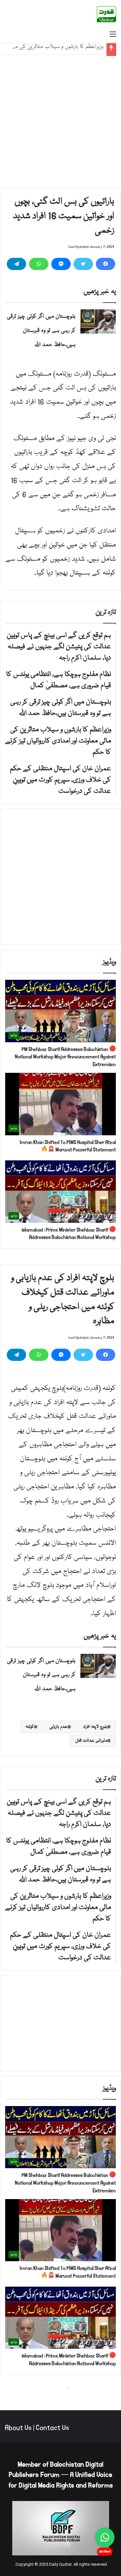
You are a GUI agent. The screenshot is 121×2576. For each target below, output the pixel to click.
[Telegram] (16, 264)
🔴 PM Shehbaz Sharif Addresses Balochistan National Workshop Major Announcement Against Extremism (65, 1057)
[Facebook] (106, 264)
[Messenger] (61, 264)
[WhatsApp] (39, 264)
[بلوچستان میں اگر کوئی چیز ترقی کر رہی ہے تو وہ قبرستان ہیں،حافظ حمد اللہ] (98, 321)
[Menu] (113, 35)
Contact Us (52, 2428)
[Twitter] (83, 264)
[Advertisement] (60, 122)
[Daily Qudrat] (106, 14)
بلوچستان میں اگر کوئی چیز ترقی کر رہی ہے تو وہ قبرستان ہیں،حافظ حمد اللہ (41, 331)
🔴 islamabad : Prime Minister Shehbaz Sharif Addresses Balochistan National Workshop (69, 1234)
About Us (18, 2428)
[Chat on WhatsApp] (105, 2537)
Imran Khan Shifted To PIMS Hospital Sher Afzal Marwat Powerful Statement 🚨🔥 (68, 1146)
